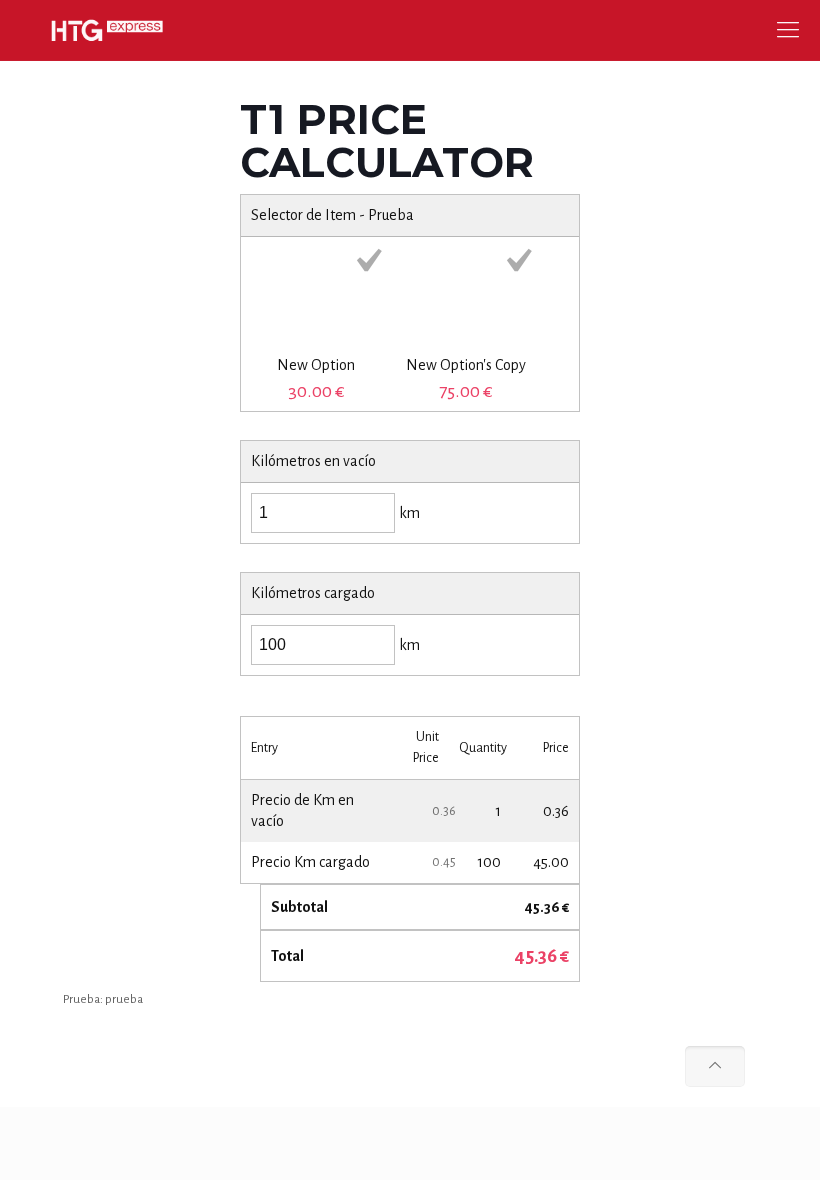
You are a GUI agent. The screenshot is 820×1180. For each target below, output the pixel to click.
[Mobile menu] (788, 30)
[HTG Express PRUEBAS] (107, 30)
